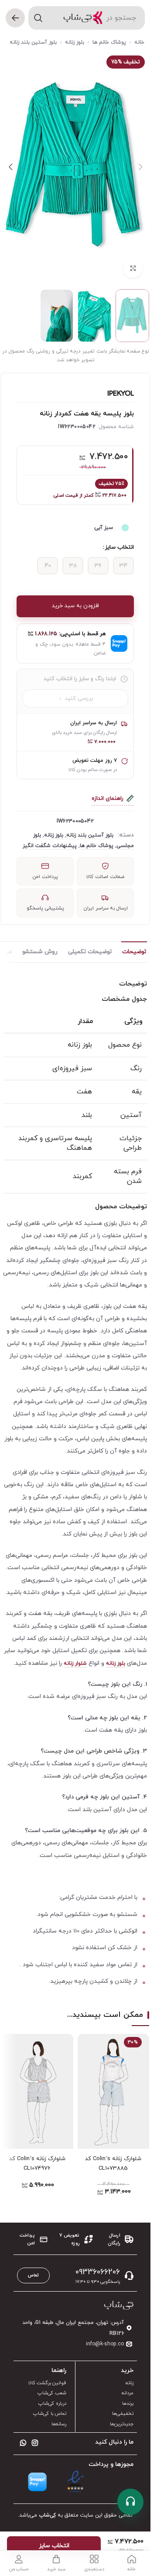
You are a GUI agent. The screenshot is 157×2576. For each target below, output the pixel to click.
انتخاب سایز (119, 547)
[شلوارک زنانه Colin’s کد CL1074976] (37, 2091)
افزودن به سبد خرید (75, 606)
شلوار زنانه (75, 1663)
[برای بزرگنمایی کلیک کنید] (133, 268)
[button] (140, 167)
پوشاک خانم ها (109, 42)
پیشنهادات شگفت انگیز (50, 846)
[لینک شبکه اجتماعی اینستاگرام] (35, 2444)
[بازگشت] (15, 18)
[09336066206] (129, 2275)
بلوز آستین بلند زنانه (33, 42)
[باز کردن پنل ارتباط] (130, 2502)
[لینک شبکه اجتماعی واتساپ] (23, 2444)
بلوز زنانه (75, 42)
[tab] (134, 952)
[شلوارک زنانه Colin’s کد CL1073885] (114, 2091)
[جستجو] (38, 18)
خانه (139, 42)
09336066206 (98, 2272)
